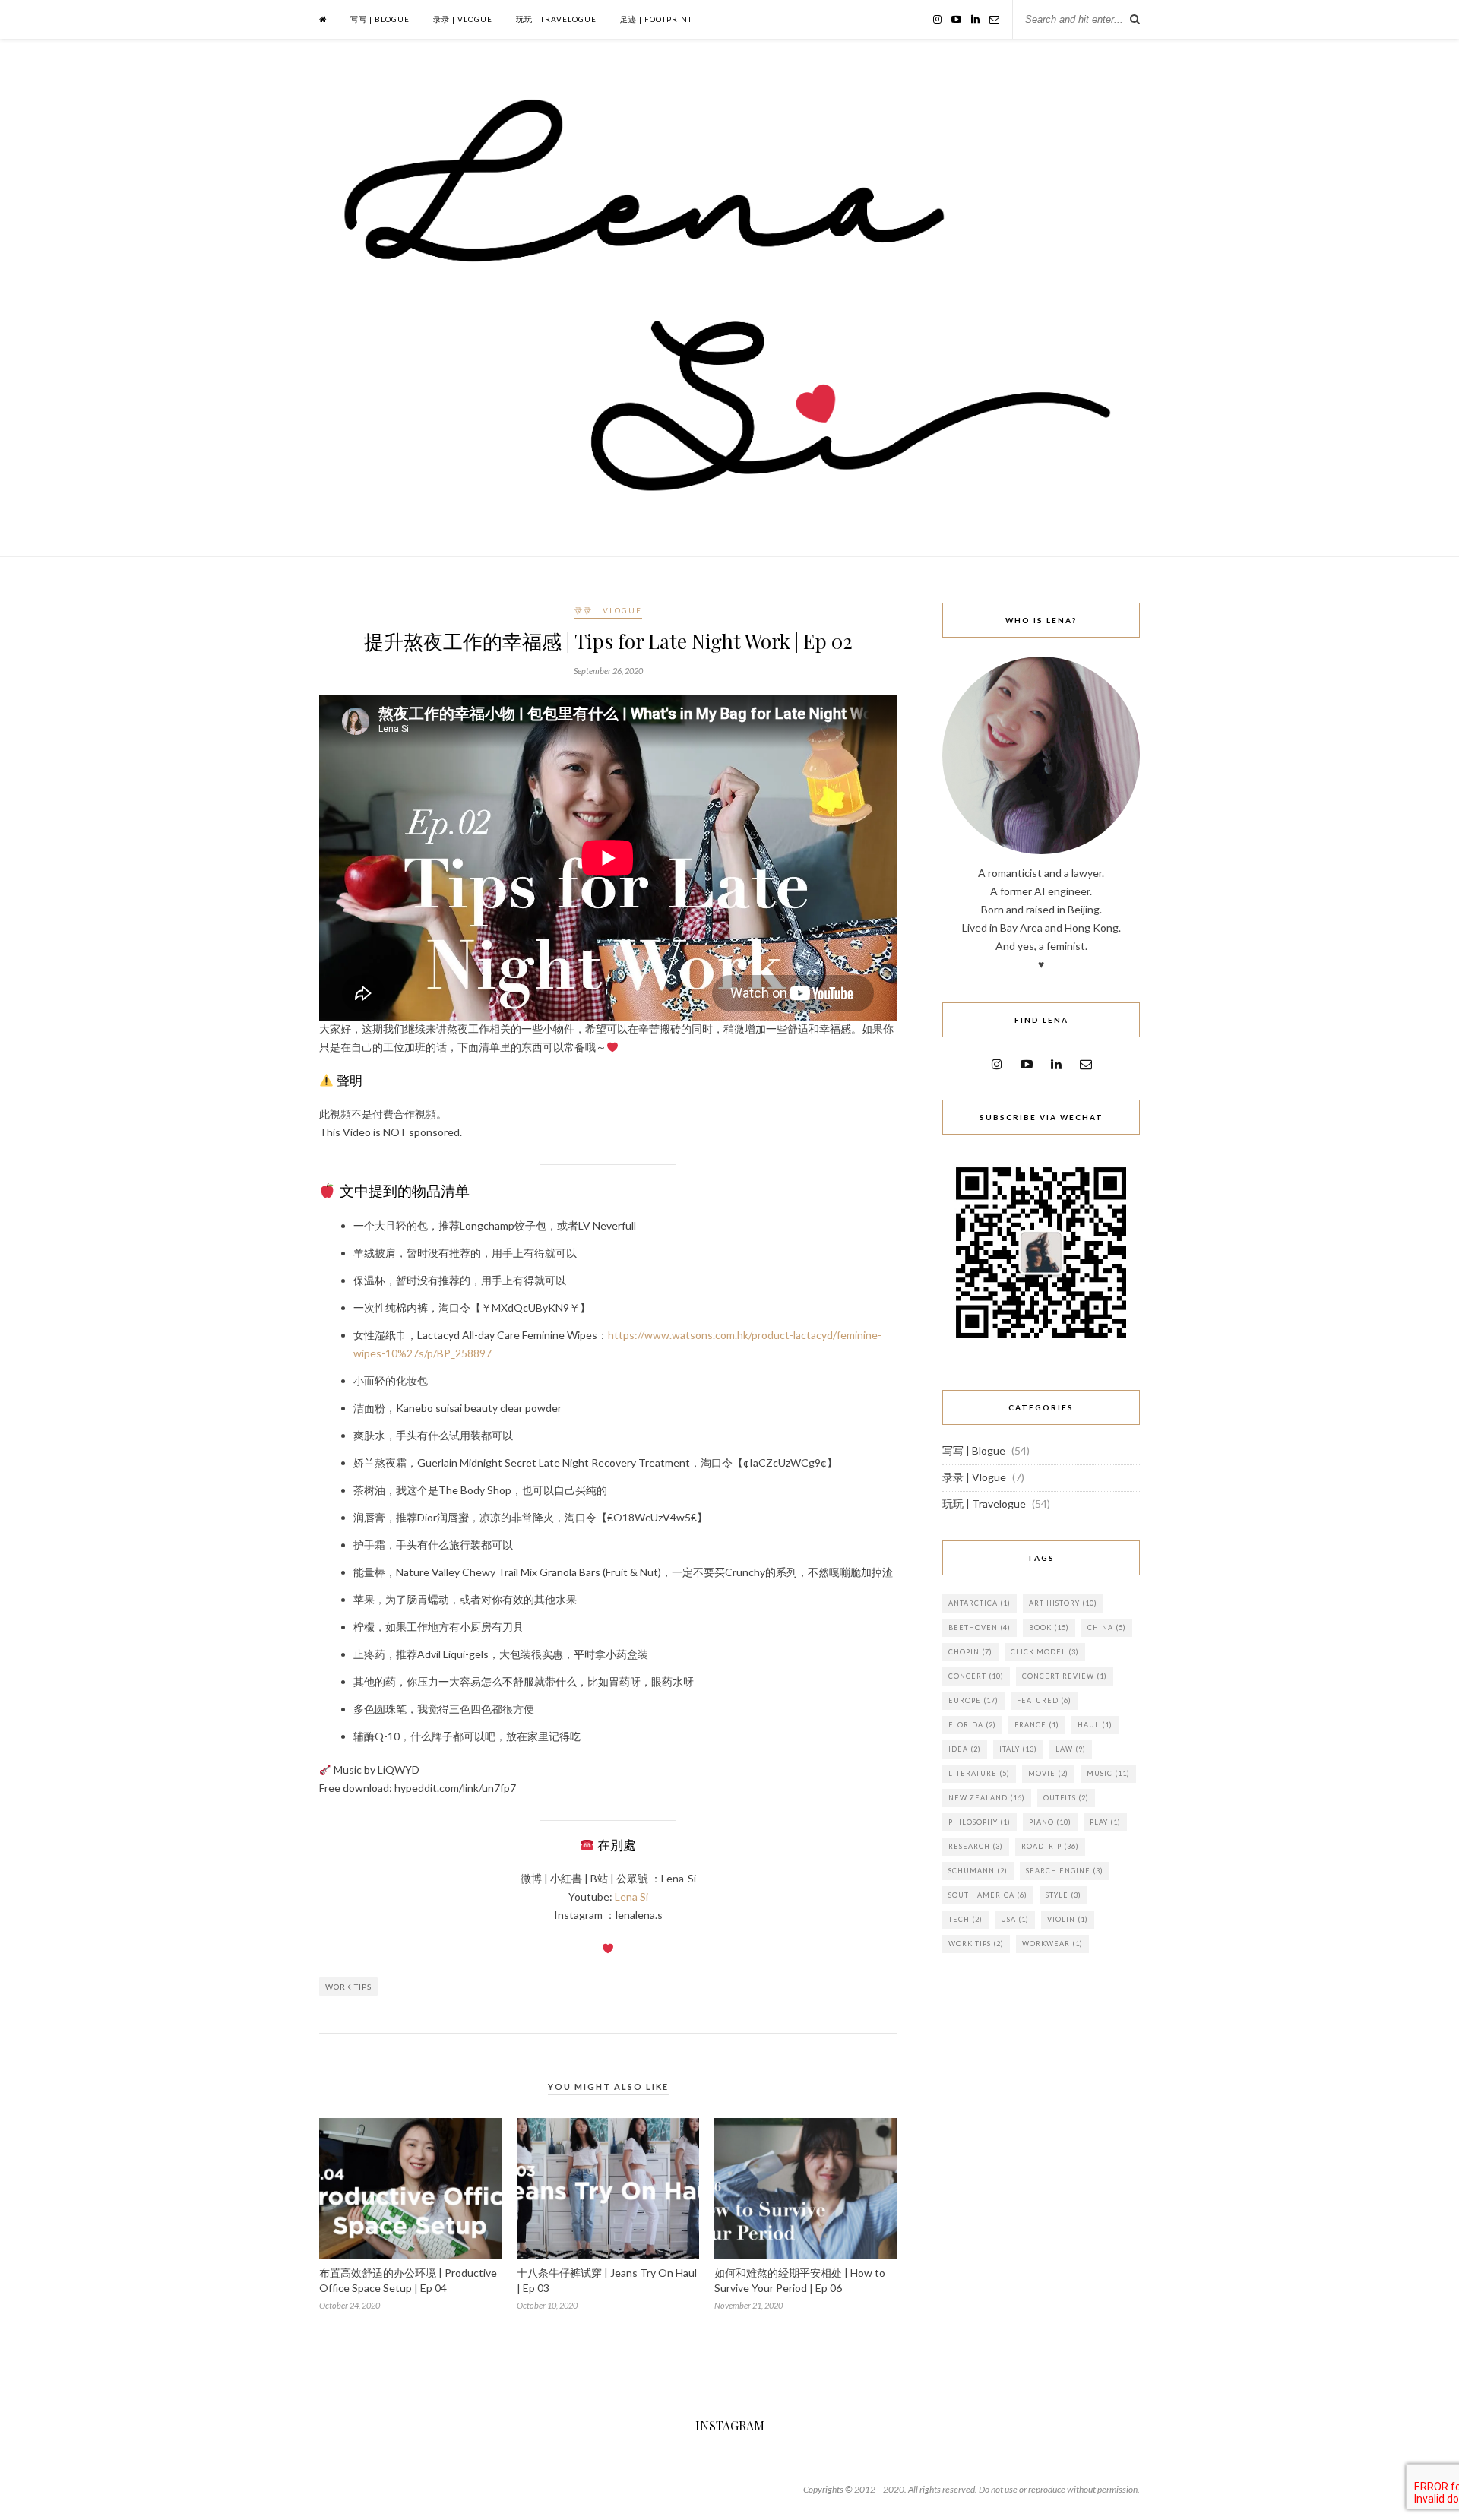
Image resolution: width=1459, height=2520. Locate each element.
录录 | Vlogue (463, 19)
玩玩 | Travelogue (556, 19)
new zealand (987, 1798)
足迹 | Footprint (656, 19)
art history (1063, 1603)
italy (1018, 1749)
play (1105, 1822)
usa (1015, 1919)
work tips (348, 1987)
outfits (1066, 1798)
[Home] (323, 19)
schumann (978, 1871)
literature (979, 1773)
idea (965, 1749)
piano (1050, 1822)
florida (972, 1725)
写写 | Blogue (380, 19)
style (1063, 1895)
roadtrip (1050, 1846)
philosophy (980, 1822)
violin (1068, 1919)
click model (1045, 1652)
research (976, 1846)
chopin (970, 1652)
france (1037, 1725)
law (1071, 1749)
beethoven (980, 1627)
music (1108, 1773)
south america (988, 1895)
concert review (1065, 1676)
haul (1095, 1725)
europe (973, 1700)
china (1107, 1627)
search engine (1065, 1871)
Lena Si (631, 1896)
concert (976, 1676)
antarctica (980, 1603)
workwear (1052, 1944)
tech (965, 1919)
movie (1048, 1773)
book (1049, 1627)
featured (1044, 1700)
